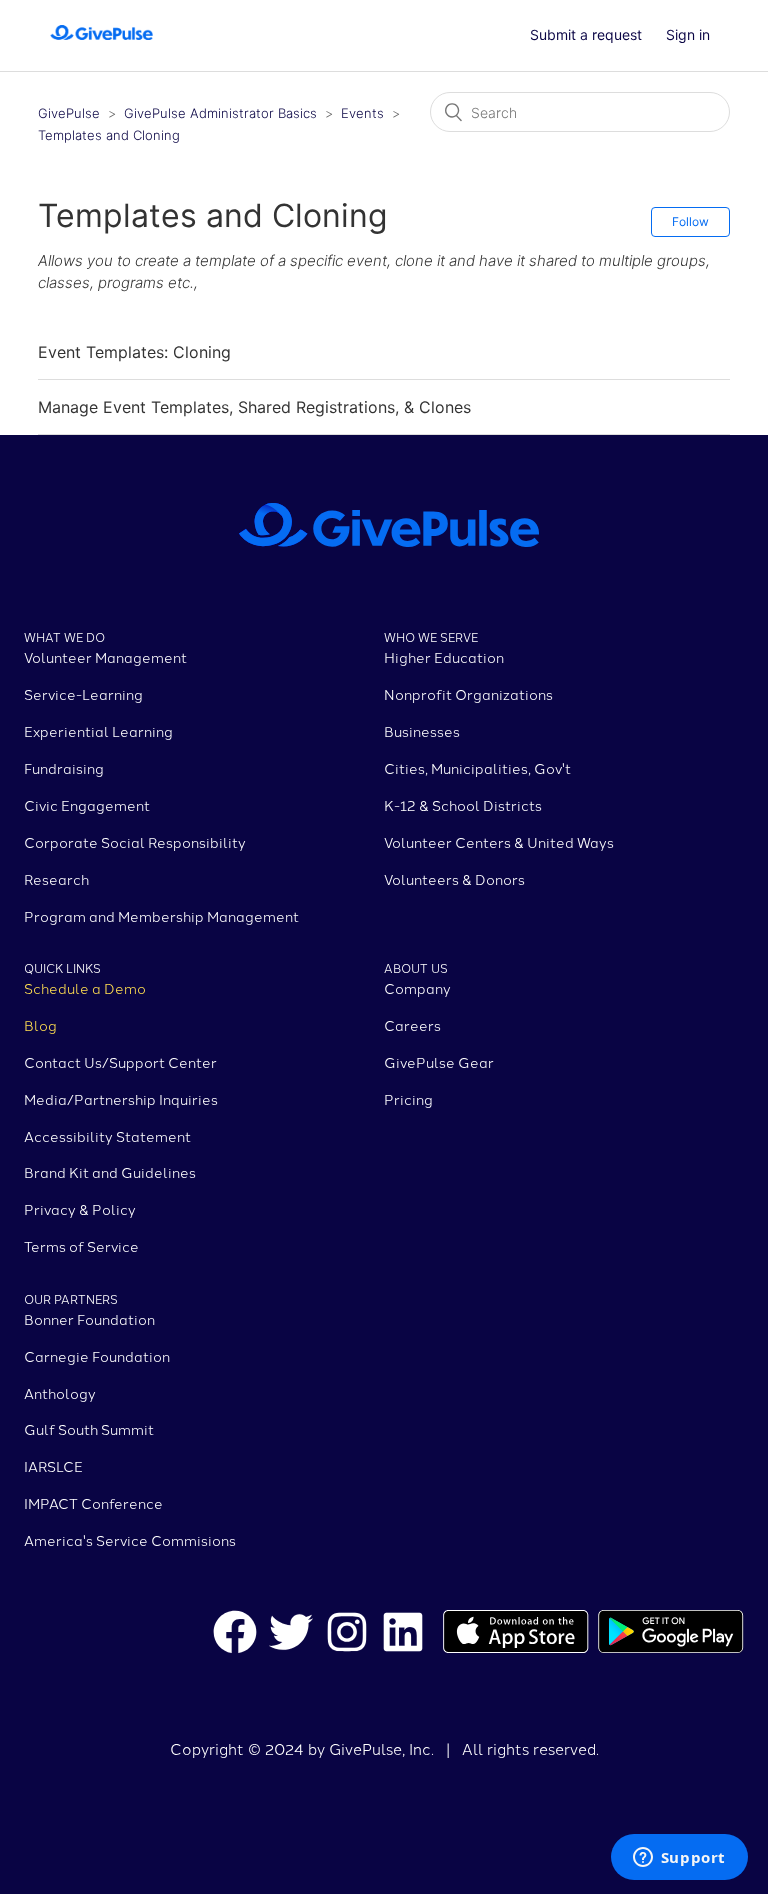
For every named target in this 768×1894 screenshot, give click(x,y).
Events (362, 113)
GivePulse (69, 113)
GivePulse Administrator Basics (222, 113)
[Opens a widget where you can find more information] (679, 1859)
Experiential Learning (98, 731)
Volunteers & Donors (454, 879)
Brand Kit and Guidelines (110, 1172)
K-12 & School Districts (463, 805)
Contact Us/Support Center (120, 1062)
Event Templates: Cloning (134, 352)
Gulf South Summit (89, 1429)
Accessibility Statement (107, 1136)
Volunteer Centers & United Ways (499, 842)
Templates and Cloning (109, 135)
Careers (412, 1025)
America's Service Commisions (130, 1540)
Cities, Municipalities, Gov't (477, 768)
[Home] (101, 45)
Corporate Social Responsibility (135, 842)
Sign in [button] (688, 34)
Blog (40, 1025)
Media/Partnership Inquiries (121, 1099)
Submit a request (586, 34)
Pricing (408, 1099)
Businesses (422, 731)
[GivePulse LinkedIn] (403, 1635)
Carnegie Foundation (97, 1356)
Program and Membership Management (161, 916)
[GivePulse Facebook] (235, 1635)
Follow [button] (690, 221)
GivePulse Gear (439, 1062)
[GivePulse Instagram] (347, 1635)
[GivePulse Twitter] (291, 1635)
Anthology (60, 1393)
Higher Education (444, 657)
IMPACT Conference (93, 1503)
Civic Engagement (87, 805)
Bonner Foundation (89, 1319)
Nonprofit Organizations (468, 694)
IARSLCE (53, 1466)
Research (56, 879)
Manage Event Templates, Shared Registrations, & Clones (254, 407)
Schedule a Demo (85, 988)
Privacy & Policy (80, 1209)
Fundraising (64, 768)
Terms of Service (81, 1246)
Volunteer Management (105, 657)
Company (417, 988)
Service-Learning (83, 694)
